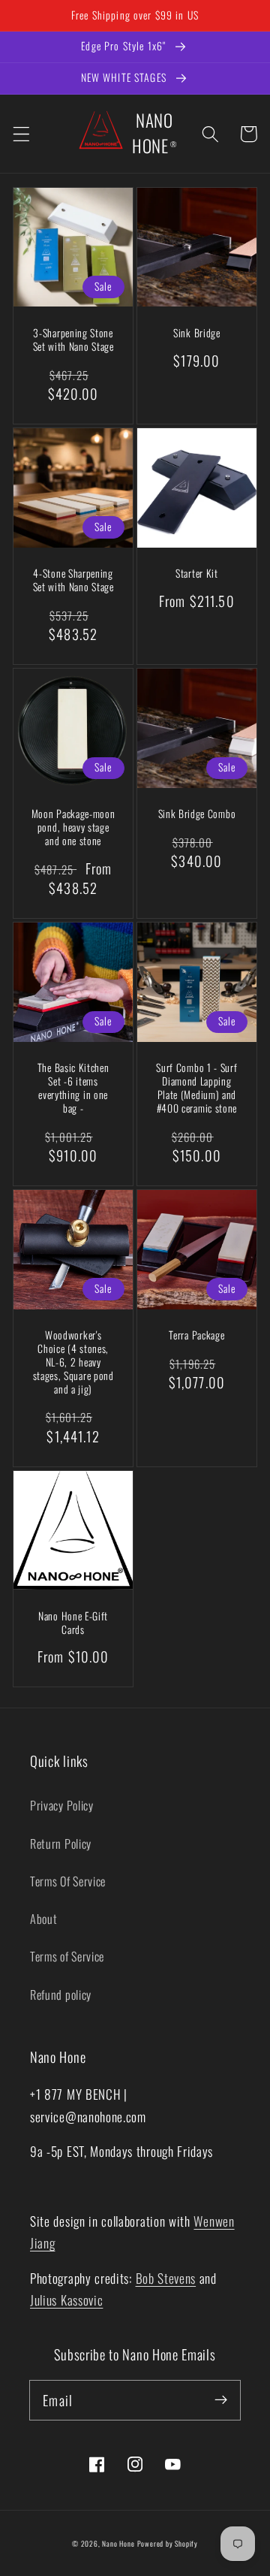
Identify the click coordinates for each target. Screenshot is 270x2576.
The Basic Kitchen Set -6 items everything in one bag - (73, 1089)
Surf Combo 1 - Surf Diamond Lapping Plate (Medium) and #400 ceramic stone (196, 1089)
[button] (21, 134)
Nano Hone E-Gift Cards (73, 1623)
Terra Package (196, 1336)
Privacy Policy (62, 1805)
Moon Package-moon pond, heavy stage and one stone (73, 828)
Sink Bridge (197, 334)
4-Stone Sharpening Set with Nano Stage (73, 581)
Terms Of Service (68, 1881)
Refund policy (61, 1995)
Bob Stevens (166, 2278)
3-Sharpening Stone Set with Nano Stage (73, 340)
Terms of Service (67, 1956)
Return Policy (61, 1844)
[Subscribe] (221, 2400)
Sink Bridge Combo (197, 814)
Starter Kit (197, 574)
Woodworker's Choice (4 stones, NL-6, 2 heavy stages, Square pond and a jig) (73, 1363)
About (43, 1919)
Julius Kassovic (66, 2300)
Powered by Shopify (168, 2544)
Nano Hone (118, 2544)
